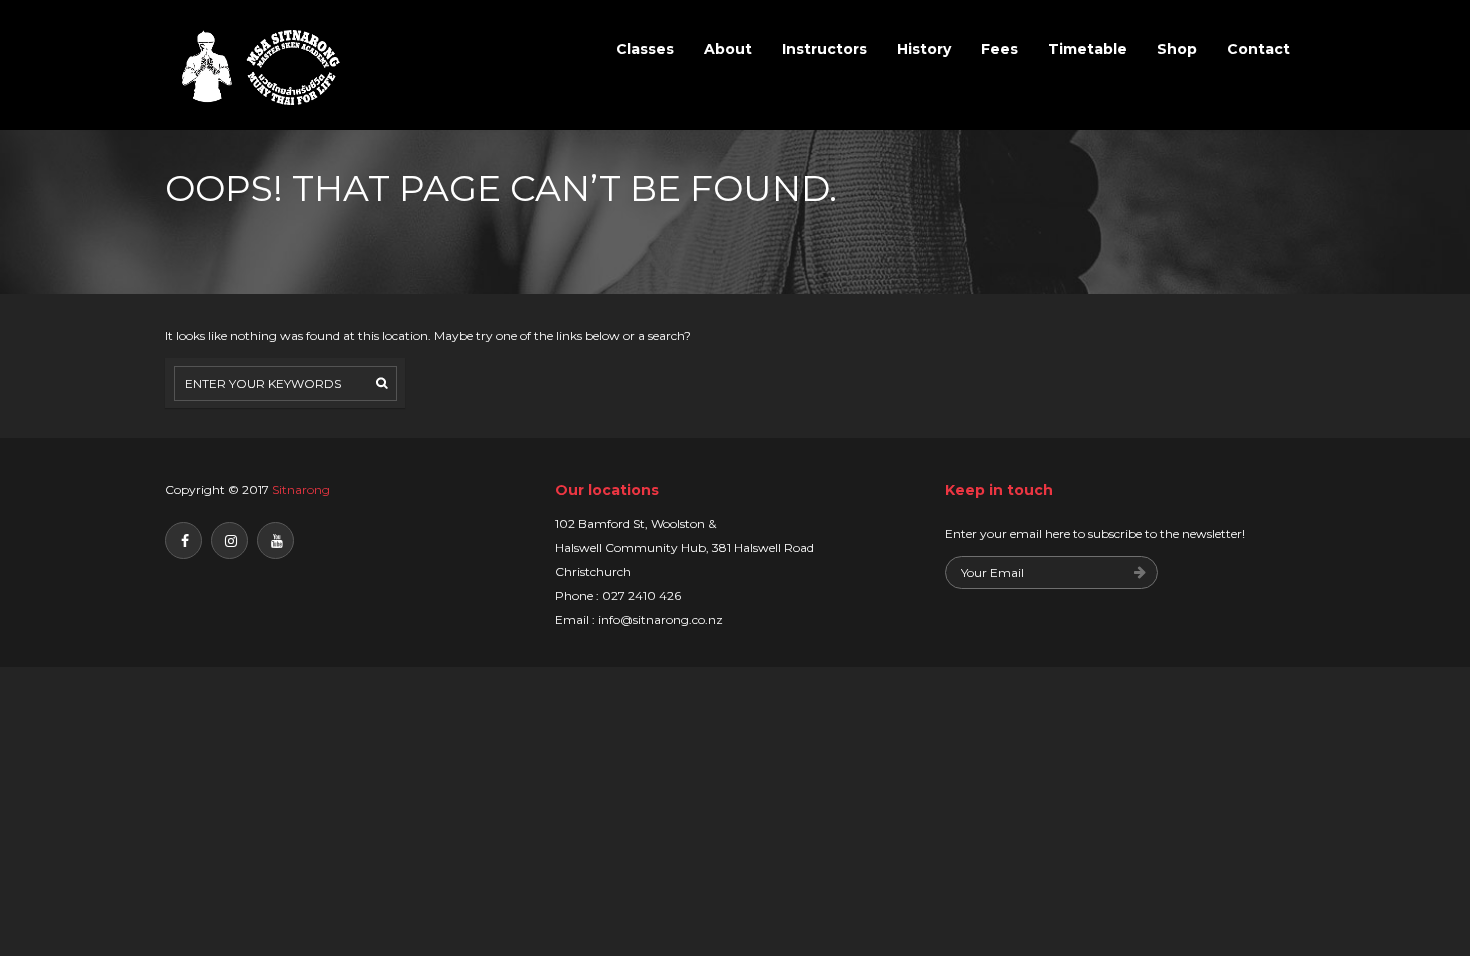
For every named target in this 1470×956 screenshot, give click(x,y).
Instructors (824, 49)
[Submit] (1140, 573)
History (924, 49)
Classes (645, 49)
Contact (1258, 49)
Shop (1177, 49)
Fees (999, 49)
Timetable (1087, 49)
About (728, 49)
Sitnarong (301, 489)
